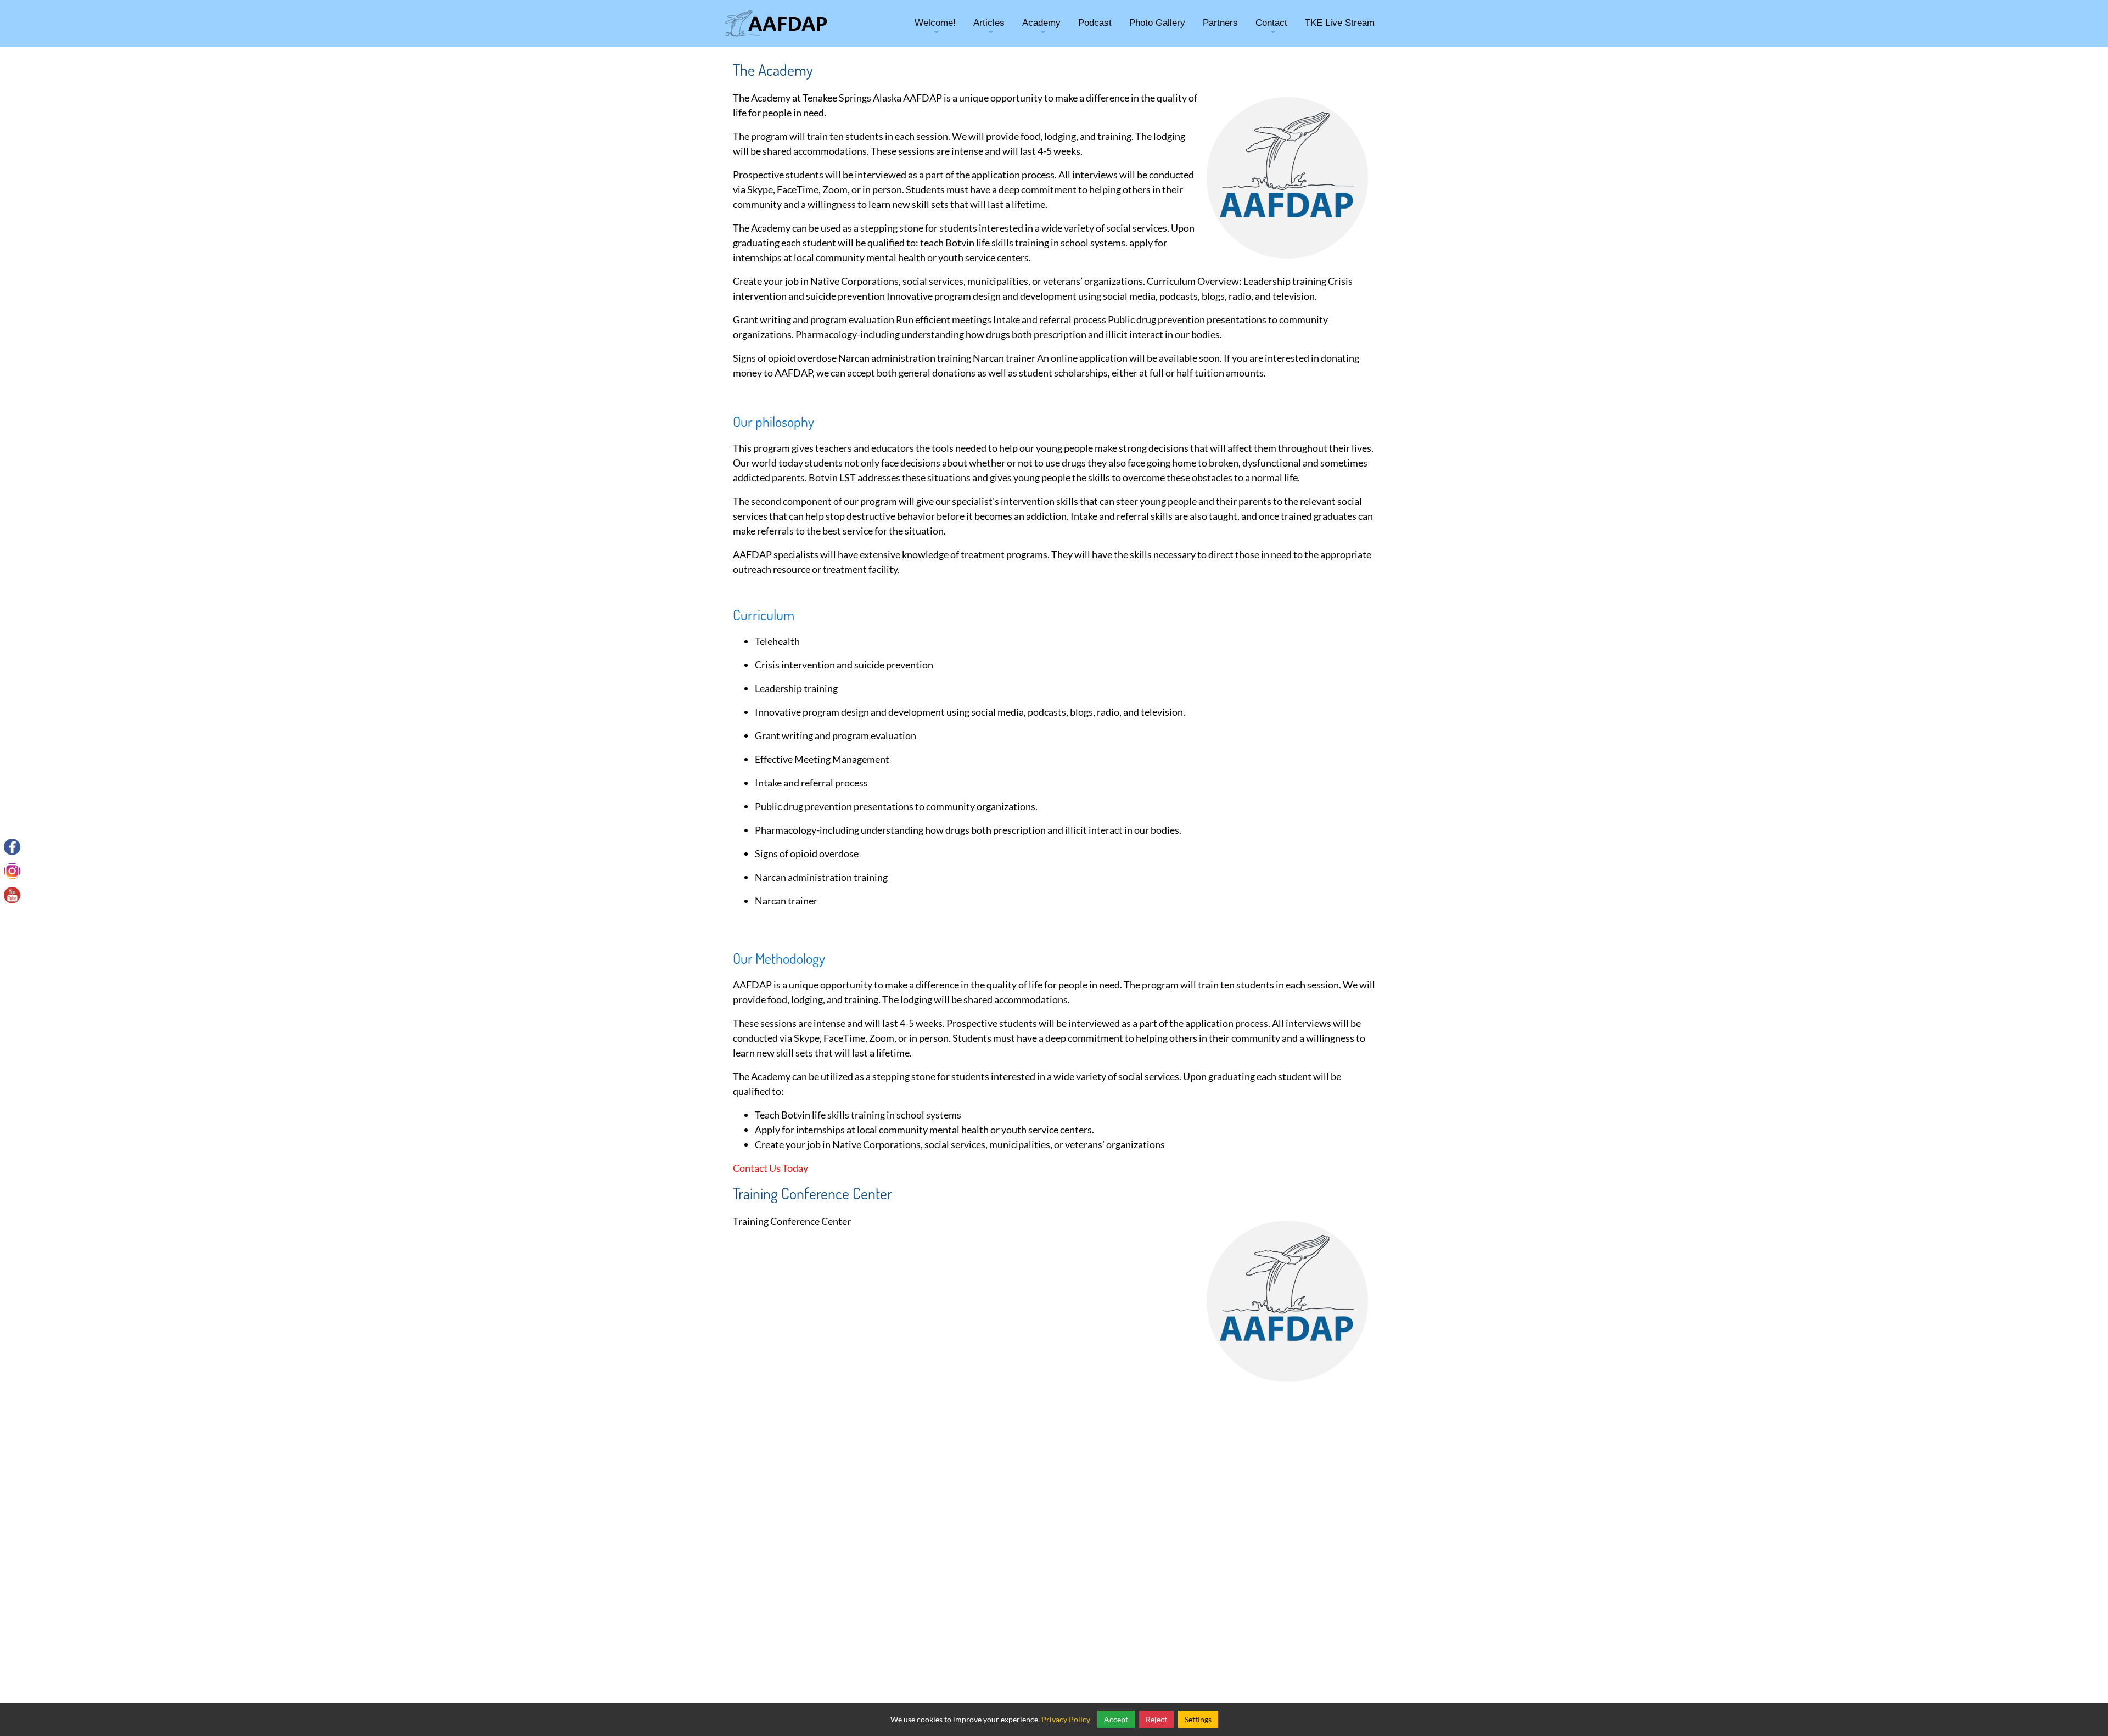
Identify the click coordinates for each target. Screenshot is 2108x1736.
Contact (1271, 31)
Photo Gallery (1157, 23)
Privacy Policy (1066, 1719)
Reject (1156, 1719)
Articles (989, 31)
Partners (1220, 23)
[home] (776, 24)
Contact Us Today (770, 1168)
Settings (1198, 1719)
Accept (1116, 1719)
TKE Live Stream (1340, 23)
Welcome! (935, 31)
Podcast (1095, 23)
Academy (1041, 31)
